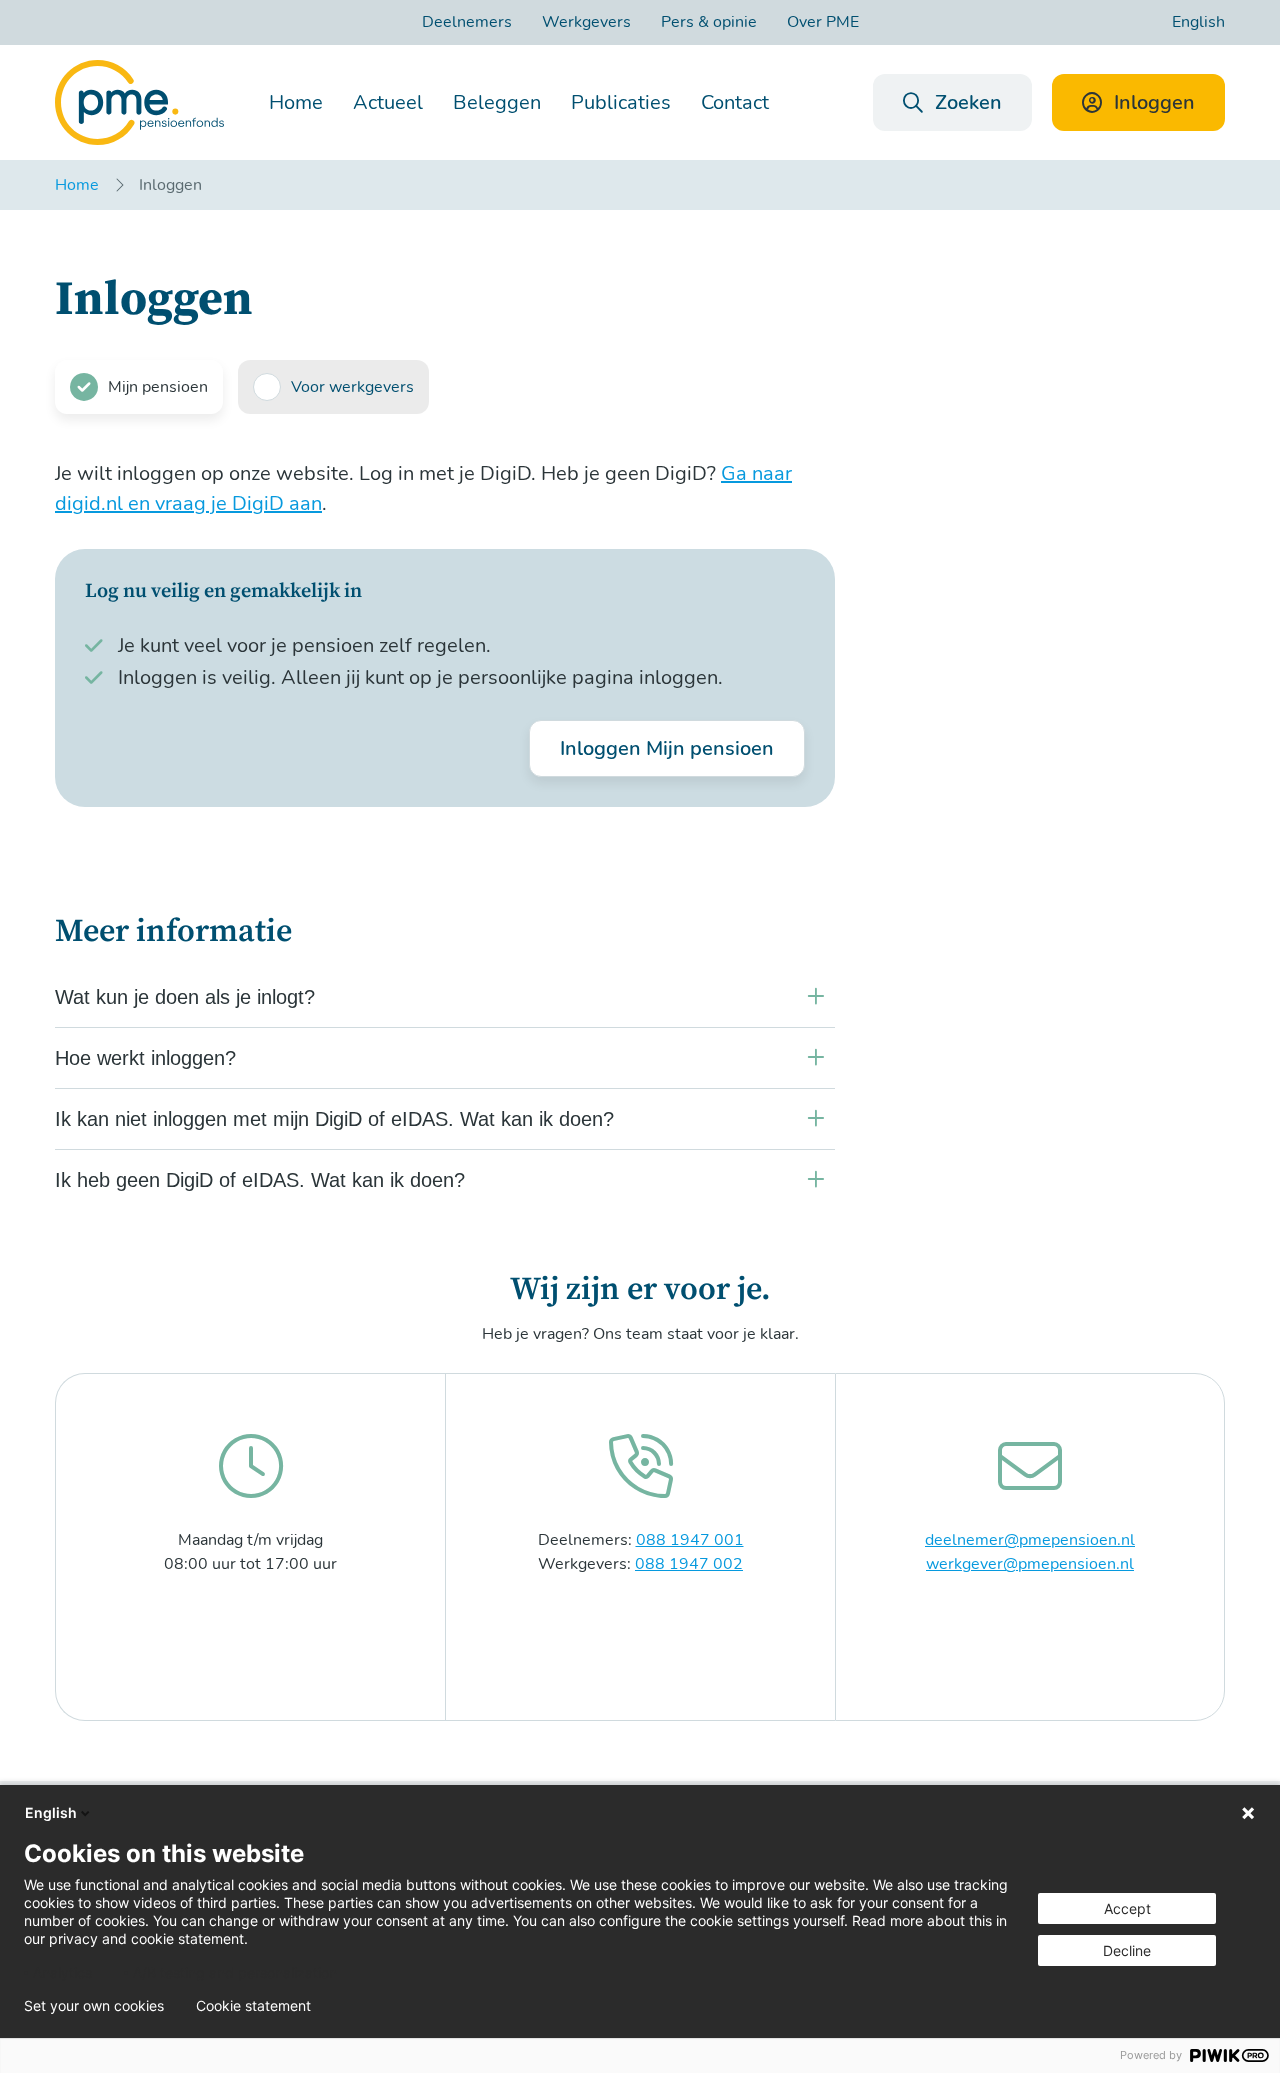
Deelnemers (467, 22)
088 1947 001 (690, 1540)
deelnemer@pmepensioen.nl (1030, 1540)
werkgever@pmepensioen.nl (1030, 1564)
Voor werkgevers (352, 387)
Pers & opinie (709, 22)
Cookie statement (253, 2006)
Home (296, 102)
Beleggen (497, 102)
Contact (735, 102)
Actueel (388, 102)
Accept (1127, 1908)
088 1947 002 (689, 1564)
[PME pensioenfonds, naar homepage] (139, 102)
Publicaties (621, 102)
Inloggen (1154, 102)
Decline (1127, 1950)
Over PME (823, 22)
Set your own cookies (94, 2006)
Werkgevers (586, 22)
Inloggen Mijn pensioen (667, 748)
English (1198, 22)
